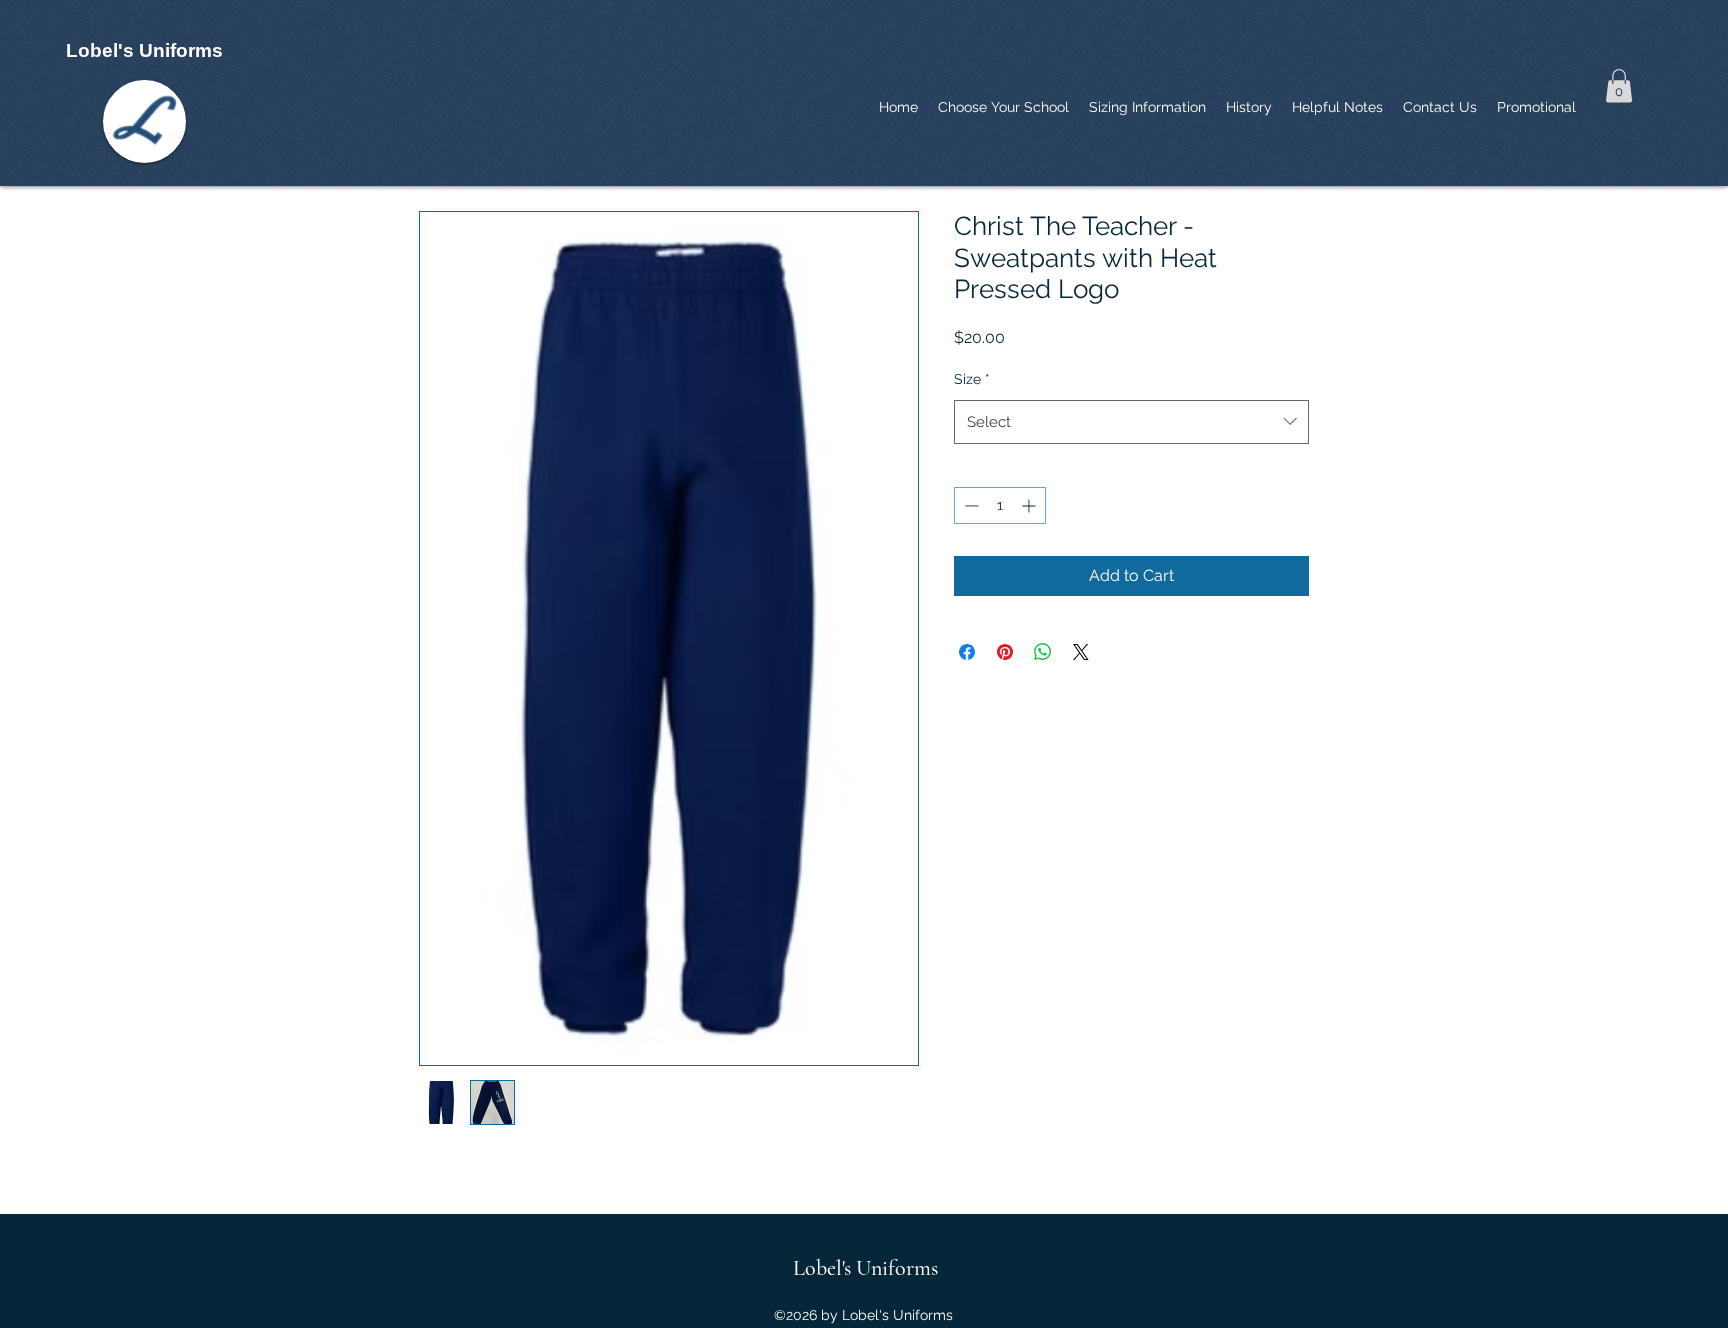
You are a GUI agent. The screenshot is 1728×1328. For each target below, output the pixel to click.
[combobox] (1131, 422)
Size (972, 379)
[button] (1619, 85)
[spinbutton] (1000, 505)
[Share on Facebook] (967, 652)
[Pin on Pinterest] (1005, 652)
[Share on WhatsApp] (1043, 652)
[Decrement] (969, 505)
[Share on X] (1081, 652)
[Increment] (1030, 505)
